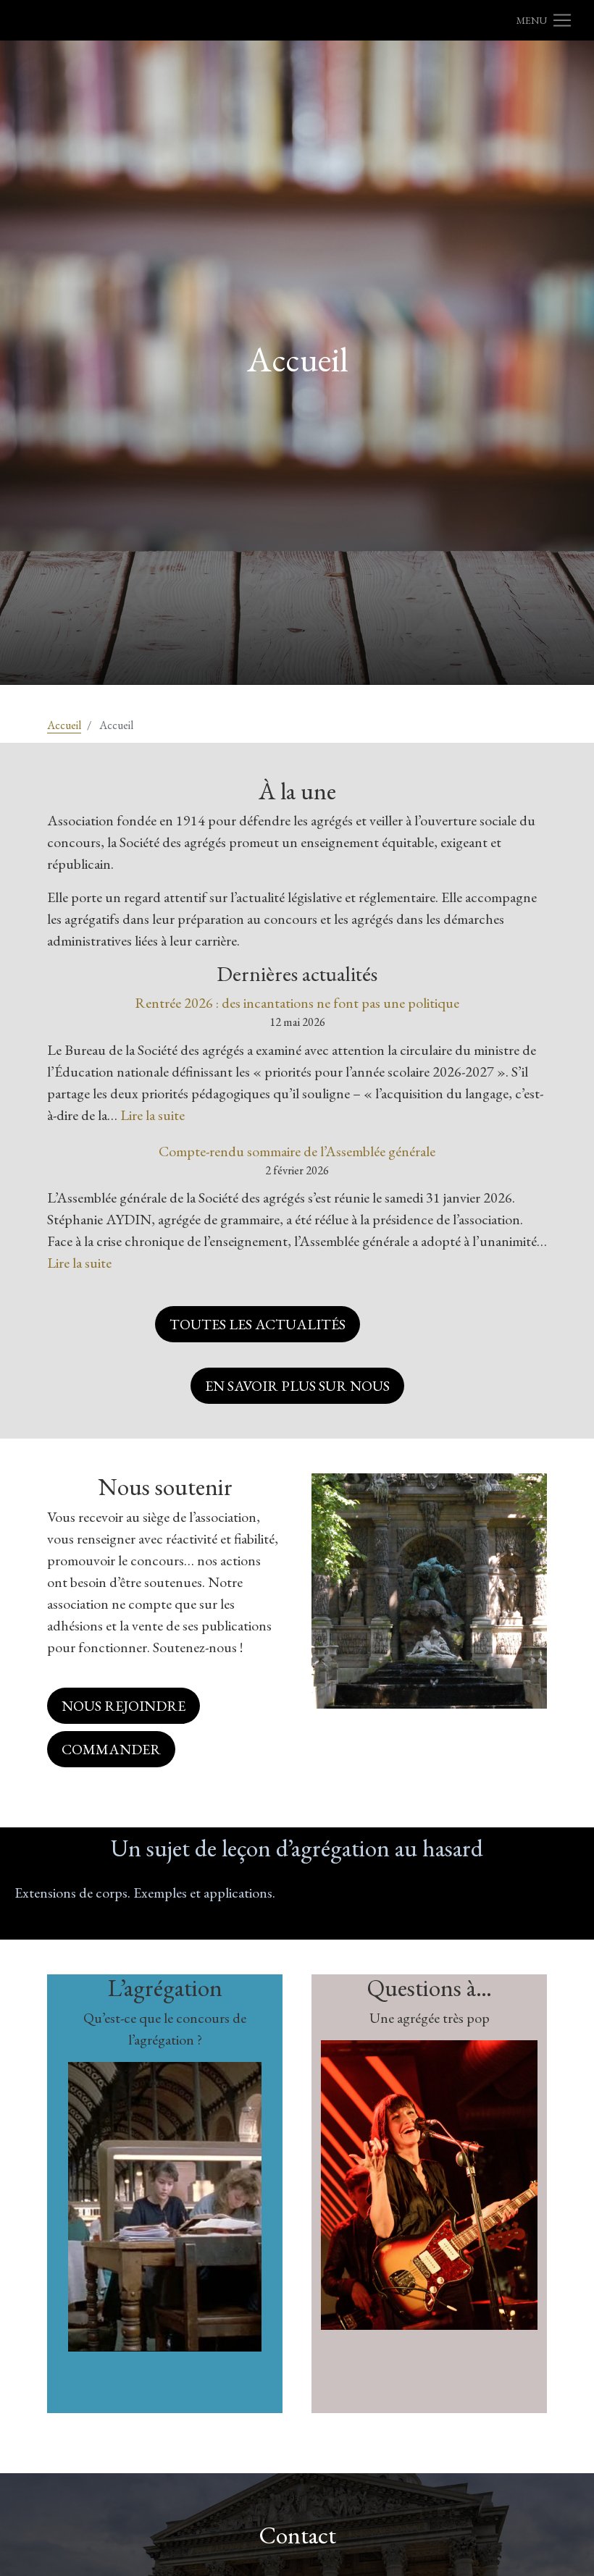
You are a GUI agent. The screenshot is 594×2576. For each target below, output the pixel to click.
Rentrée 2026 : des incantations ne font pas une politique (297, 1003)
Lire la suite (152, 1115)
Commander (111, 1749)
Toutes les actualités (258, 1324)
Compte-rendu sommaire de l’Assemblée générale (297, 1151)
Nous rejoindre (124, 1706)
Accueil (64, 725)
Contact (297, 2535)
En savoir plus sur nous (297, 1386)
